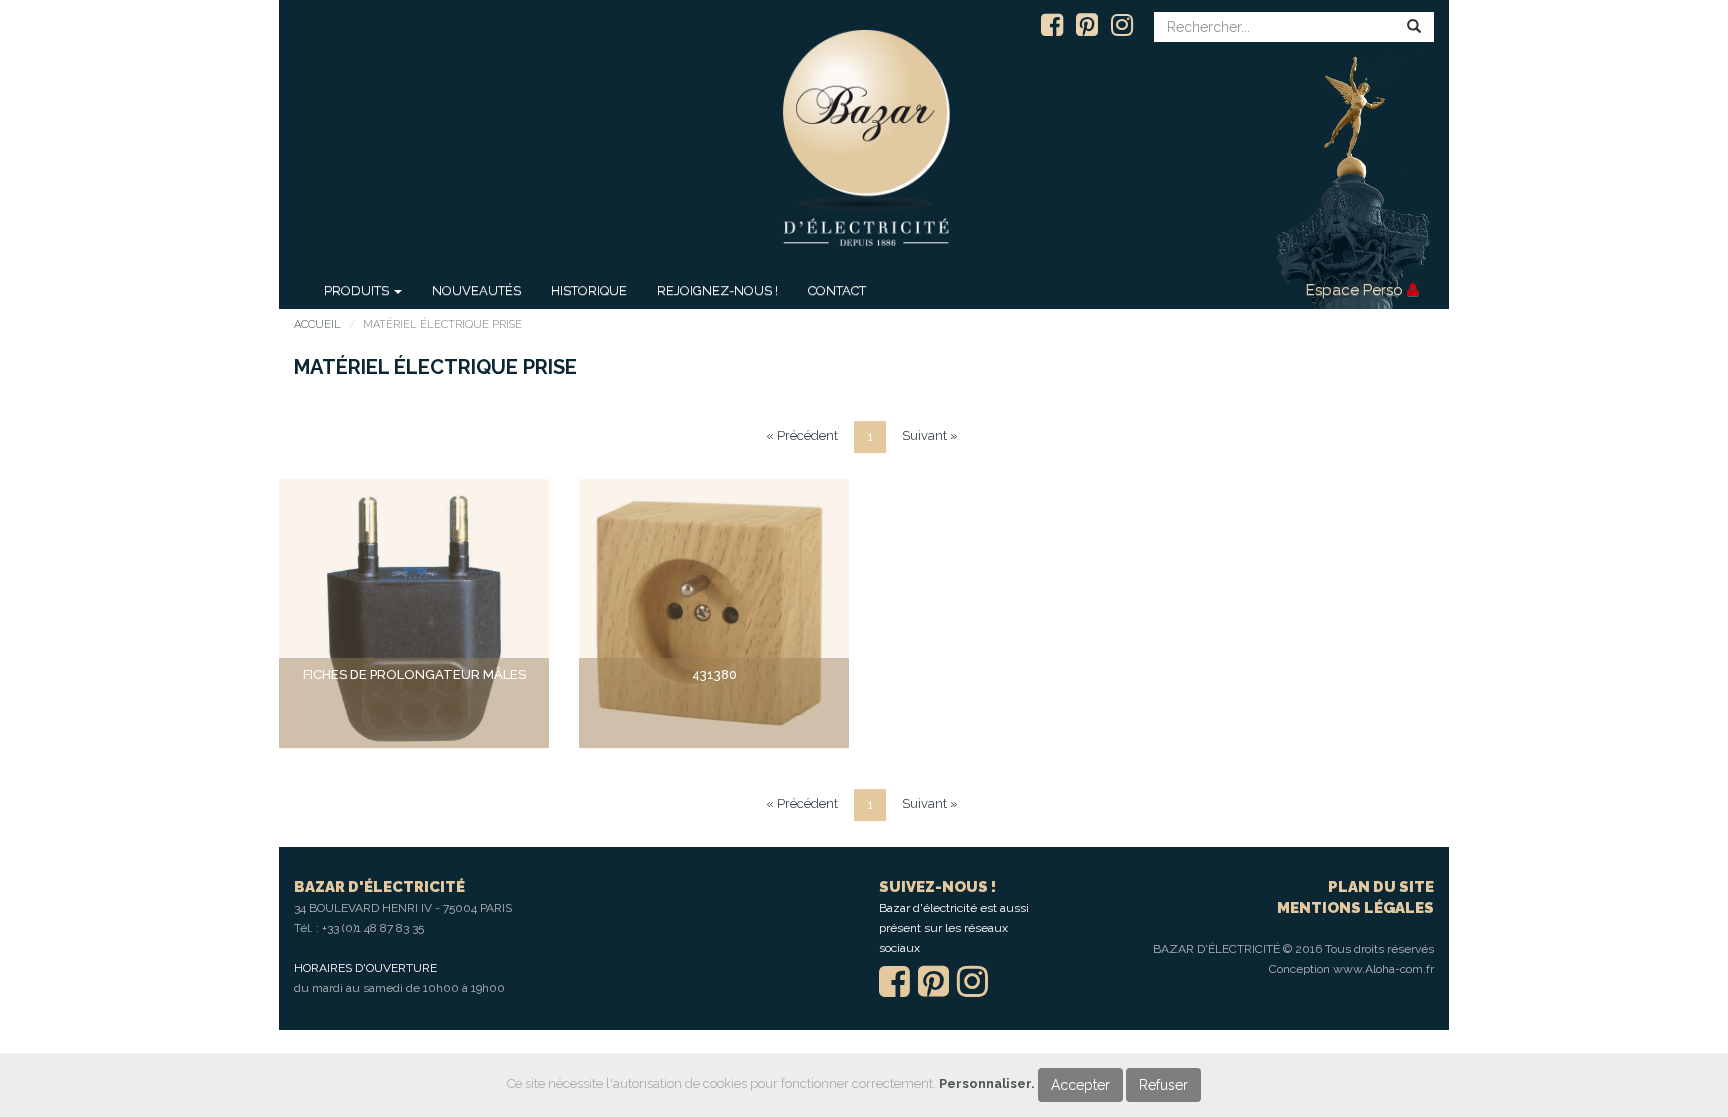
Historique (589, 290)
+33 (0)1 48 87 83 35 (373, 928)
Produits (358, 290)
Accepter (1080, 1085)
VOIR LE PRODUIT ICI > (414, 712)
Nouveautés (476, 290)
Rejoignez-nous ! (717, 290)
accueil (317, 324)
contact (837, 290)
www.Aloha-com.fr (1383, 969)
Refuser (1163, 1085)
